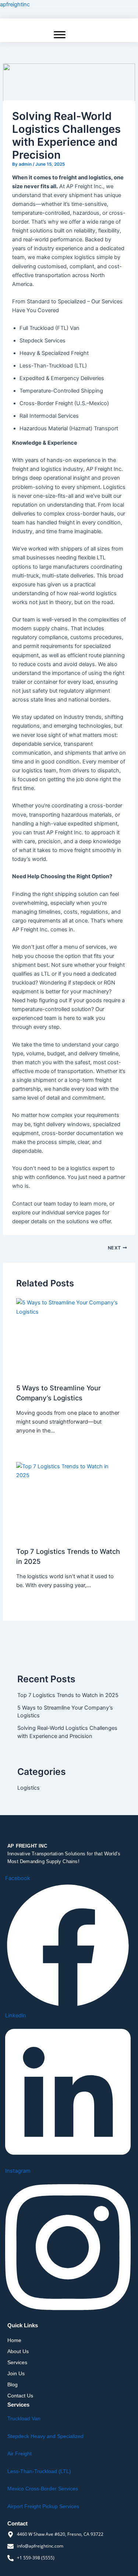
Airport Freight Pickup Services (43, 2506)
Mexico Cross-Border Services (43, 2489)
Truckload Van (24, 2418)
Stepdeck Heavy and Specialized (45, 2436)
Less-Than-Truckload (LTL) (39, 2471)
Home (14, 2340)
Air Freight (20, 2453)
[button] (69, 2362)
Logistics (29, 1788)
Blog (13, 2384)
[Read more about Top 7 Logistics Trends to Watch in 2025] (69, 1502)
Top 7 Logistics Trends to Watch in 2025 (68, 1695)
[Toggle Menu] (60, 35)
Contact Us (20, 2396)
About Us (18, 2351)
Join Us (16, 2373)
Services (17, 2362)
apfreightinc (15, 4)
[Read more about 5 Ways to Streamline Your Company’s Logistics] (69, 1338)
